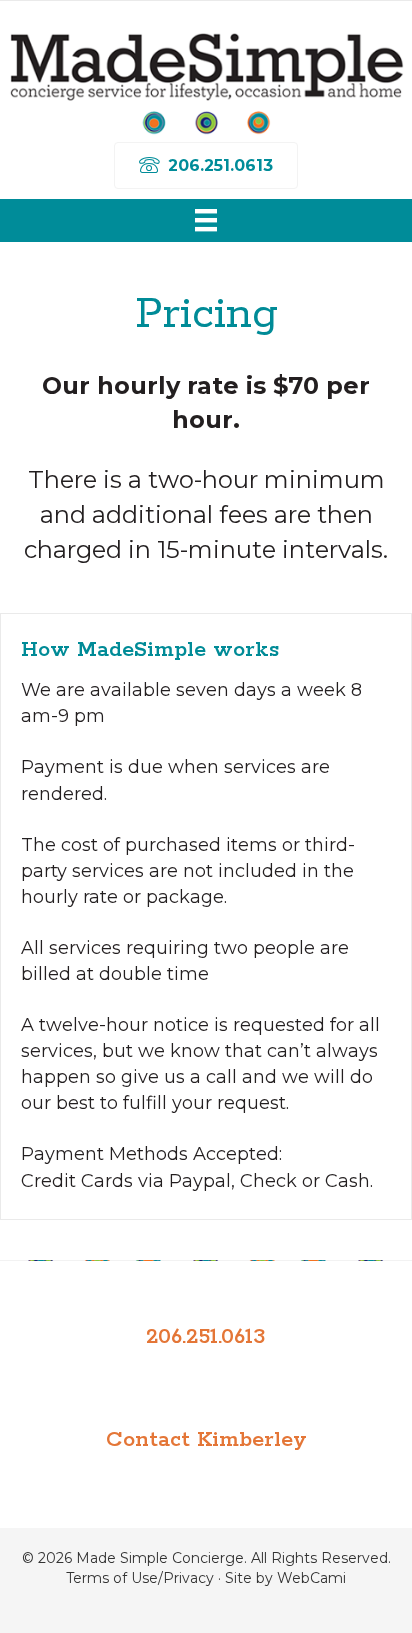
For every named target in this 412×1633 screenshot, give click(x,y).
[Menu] (206, 220)
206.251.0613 (206, 1337)
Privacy (188, 1578)
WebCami (311, 1578)
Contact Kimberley (206, 1440)
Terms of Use (112, 1578)
